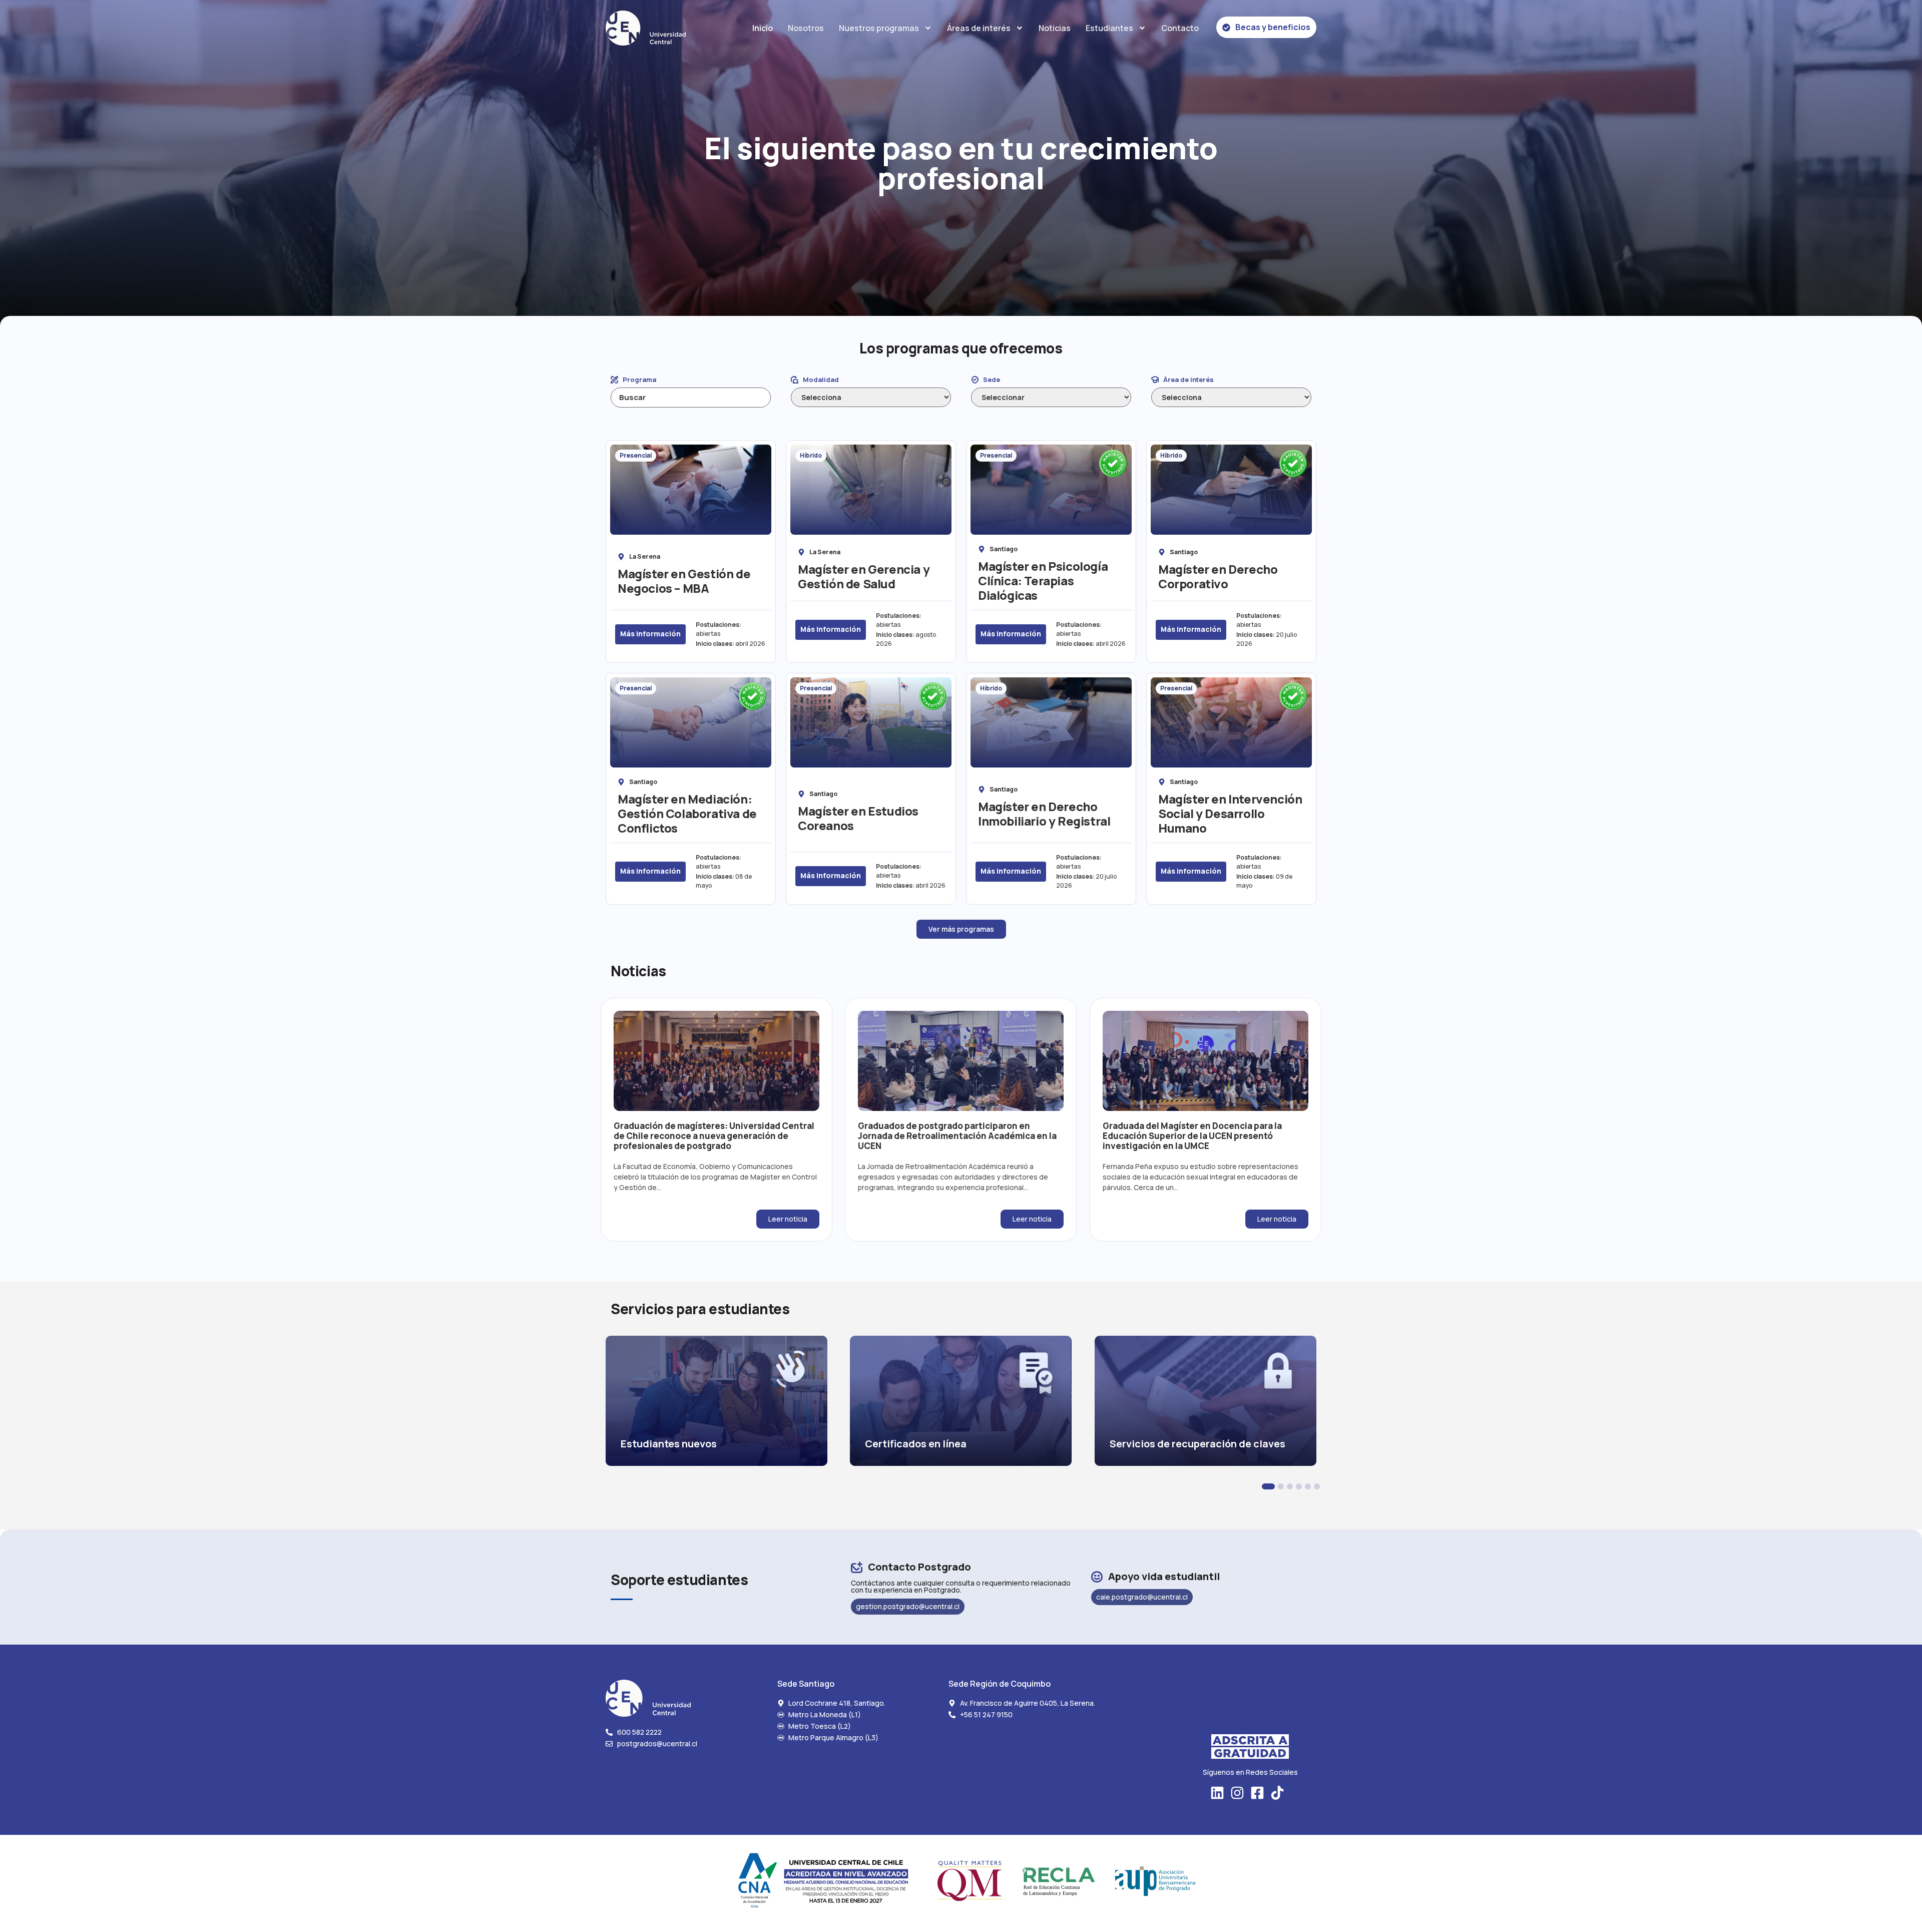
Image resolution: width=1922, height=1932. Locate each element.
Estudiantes (1109, 28)
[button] (1268, 1486)
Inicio (763, 28)
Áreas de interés (979, 28)
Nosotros (806, 28)
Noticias (1055, 28)
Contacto (1180, 28)
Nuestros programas (879, 28)
